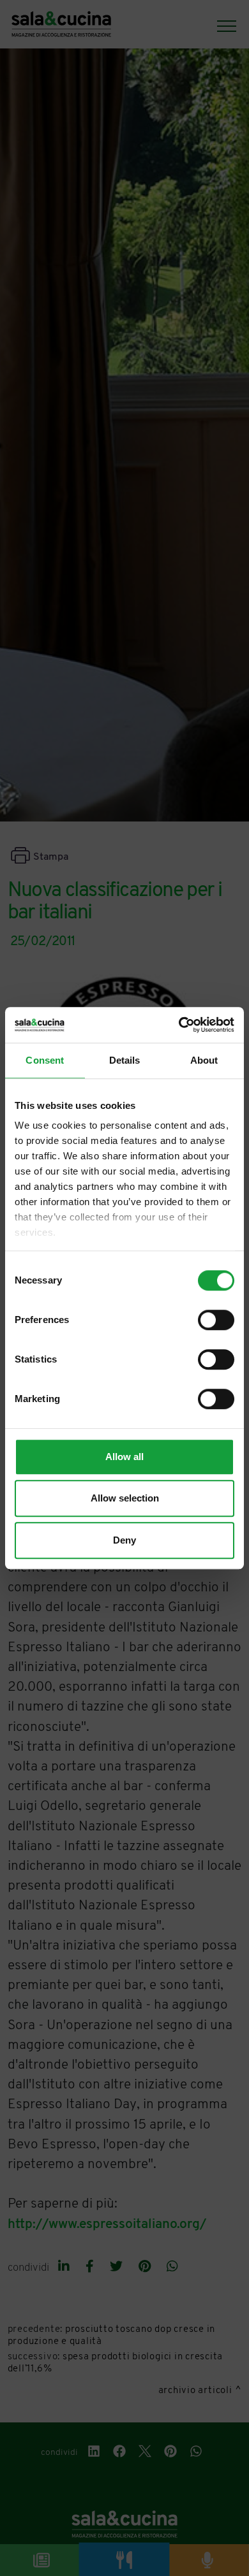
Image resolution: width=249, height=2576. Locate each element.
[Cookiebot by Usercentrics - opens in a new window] (179, 1025)
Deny (124, 1540)
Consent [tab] (45, 1060)
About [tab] (204, 1060)
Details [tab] (125, 1060)
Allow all (124, 1457)
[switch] (216, 1320)
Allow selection (125, 1498)
